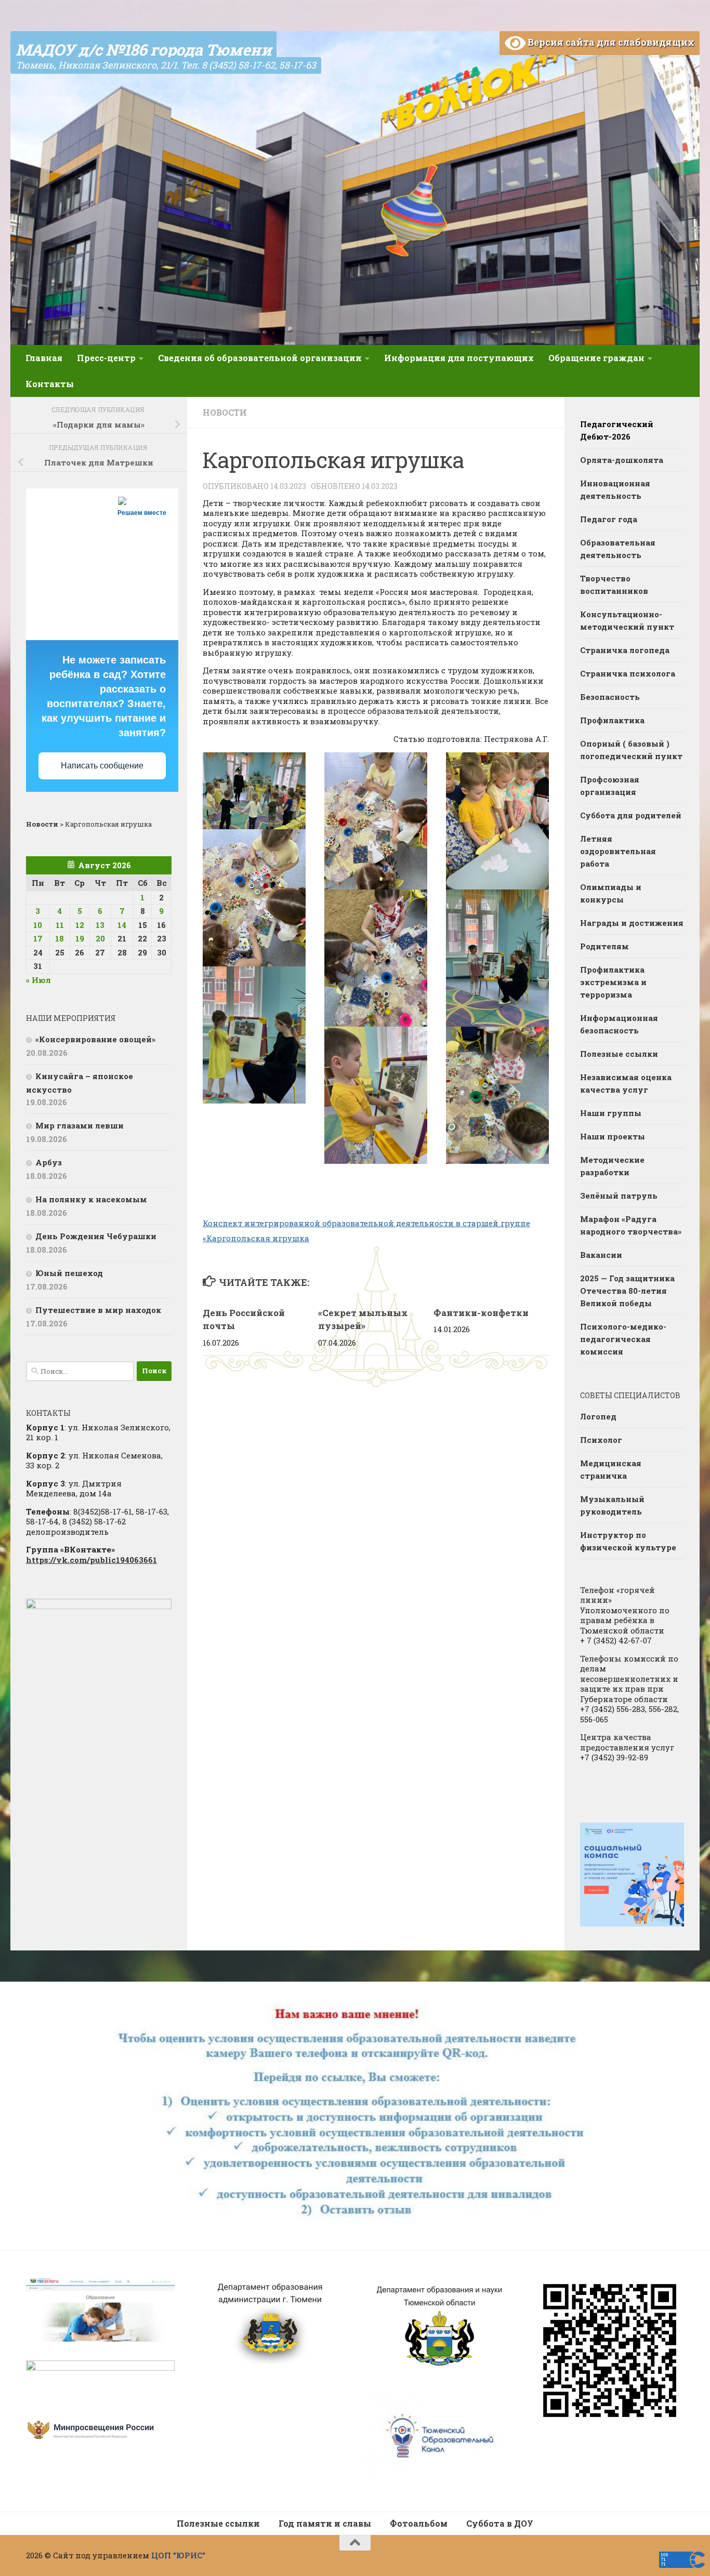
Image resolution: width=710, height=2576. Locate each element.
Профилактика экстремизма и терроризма (613, 982)
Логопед (598, 1416)
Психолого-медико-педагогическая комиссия (623, 1339)
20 (100, 938)
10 (38, 925)
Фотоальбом (419, 2523)
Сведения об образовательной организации (260, 358)
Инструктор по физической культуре (628, 1541)
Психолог (601, 1440)
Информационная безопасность (619, 1024)
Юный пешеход (69, 1273)
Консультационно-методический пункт (627, 620)
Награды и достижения (632, 923)
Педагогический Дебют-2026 (617, 430)
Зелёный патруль (619, 1196)
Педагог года (609, 519)
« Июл (38, 980)
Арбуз (49, 1162)
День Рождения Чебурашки (96, 1236)
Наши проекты (613, 1136)
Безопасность (610, 697)
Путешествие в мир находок (98, 1310)
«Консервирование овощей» (95, 1039)
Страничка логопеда (625, 650)
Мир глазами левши (80, 1125)
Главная (44, 358)
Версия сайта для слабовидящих (610, 42)
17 (38, 938)
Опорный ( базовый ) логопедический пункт (631, 750)
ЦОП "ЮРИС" (178, 2555)
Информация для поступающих (459, 358)
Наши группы (611, 1113)
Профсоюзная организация (610, 786)
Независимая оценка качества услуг (626, 1083)
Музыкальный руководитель (612, 1505)
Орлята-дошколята (622, 460)
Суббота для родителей (631, 815)
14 (122, 925)
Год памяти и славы (325, 2523)
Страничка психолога (628, 673)
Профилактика (612, 720)
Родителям (604, 946)
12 (80, 925)
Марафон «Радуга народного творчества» (631, 1225)
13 (100, 925)
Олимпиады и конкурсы (611, 893)
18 (60, 938)
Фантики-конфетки (481, 1313)
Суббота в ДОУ (500, 2523)
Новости (225, 412)
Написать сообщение (102, 766)
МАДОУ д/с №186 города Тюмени (143, 50)
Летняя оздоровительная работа (618, 851)
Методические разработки (612, 1166)
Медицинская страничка (611, 1469)
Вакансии (601, 1255)
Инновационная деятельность (615, 489)
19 (80, 938)
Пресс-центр (106, 358)
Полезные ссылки (619, 1054)
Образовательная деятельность (618, 549)
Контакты (50, 384)
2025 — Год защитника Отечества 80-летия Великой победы (627, 1291)
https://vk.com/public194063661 (91, 1560)
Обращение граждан (596, 358)
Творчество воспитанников (614, 585)
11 (60, 925)
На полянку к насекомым (91, 1199)
